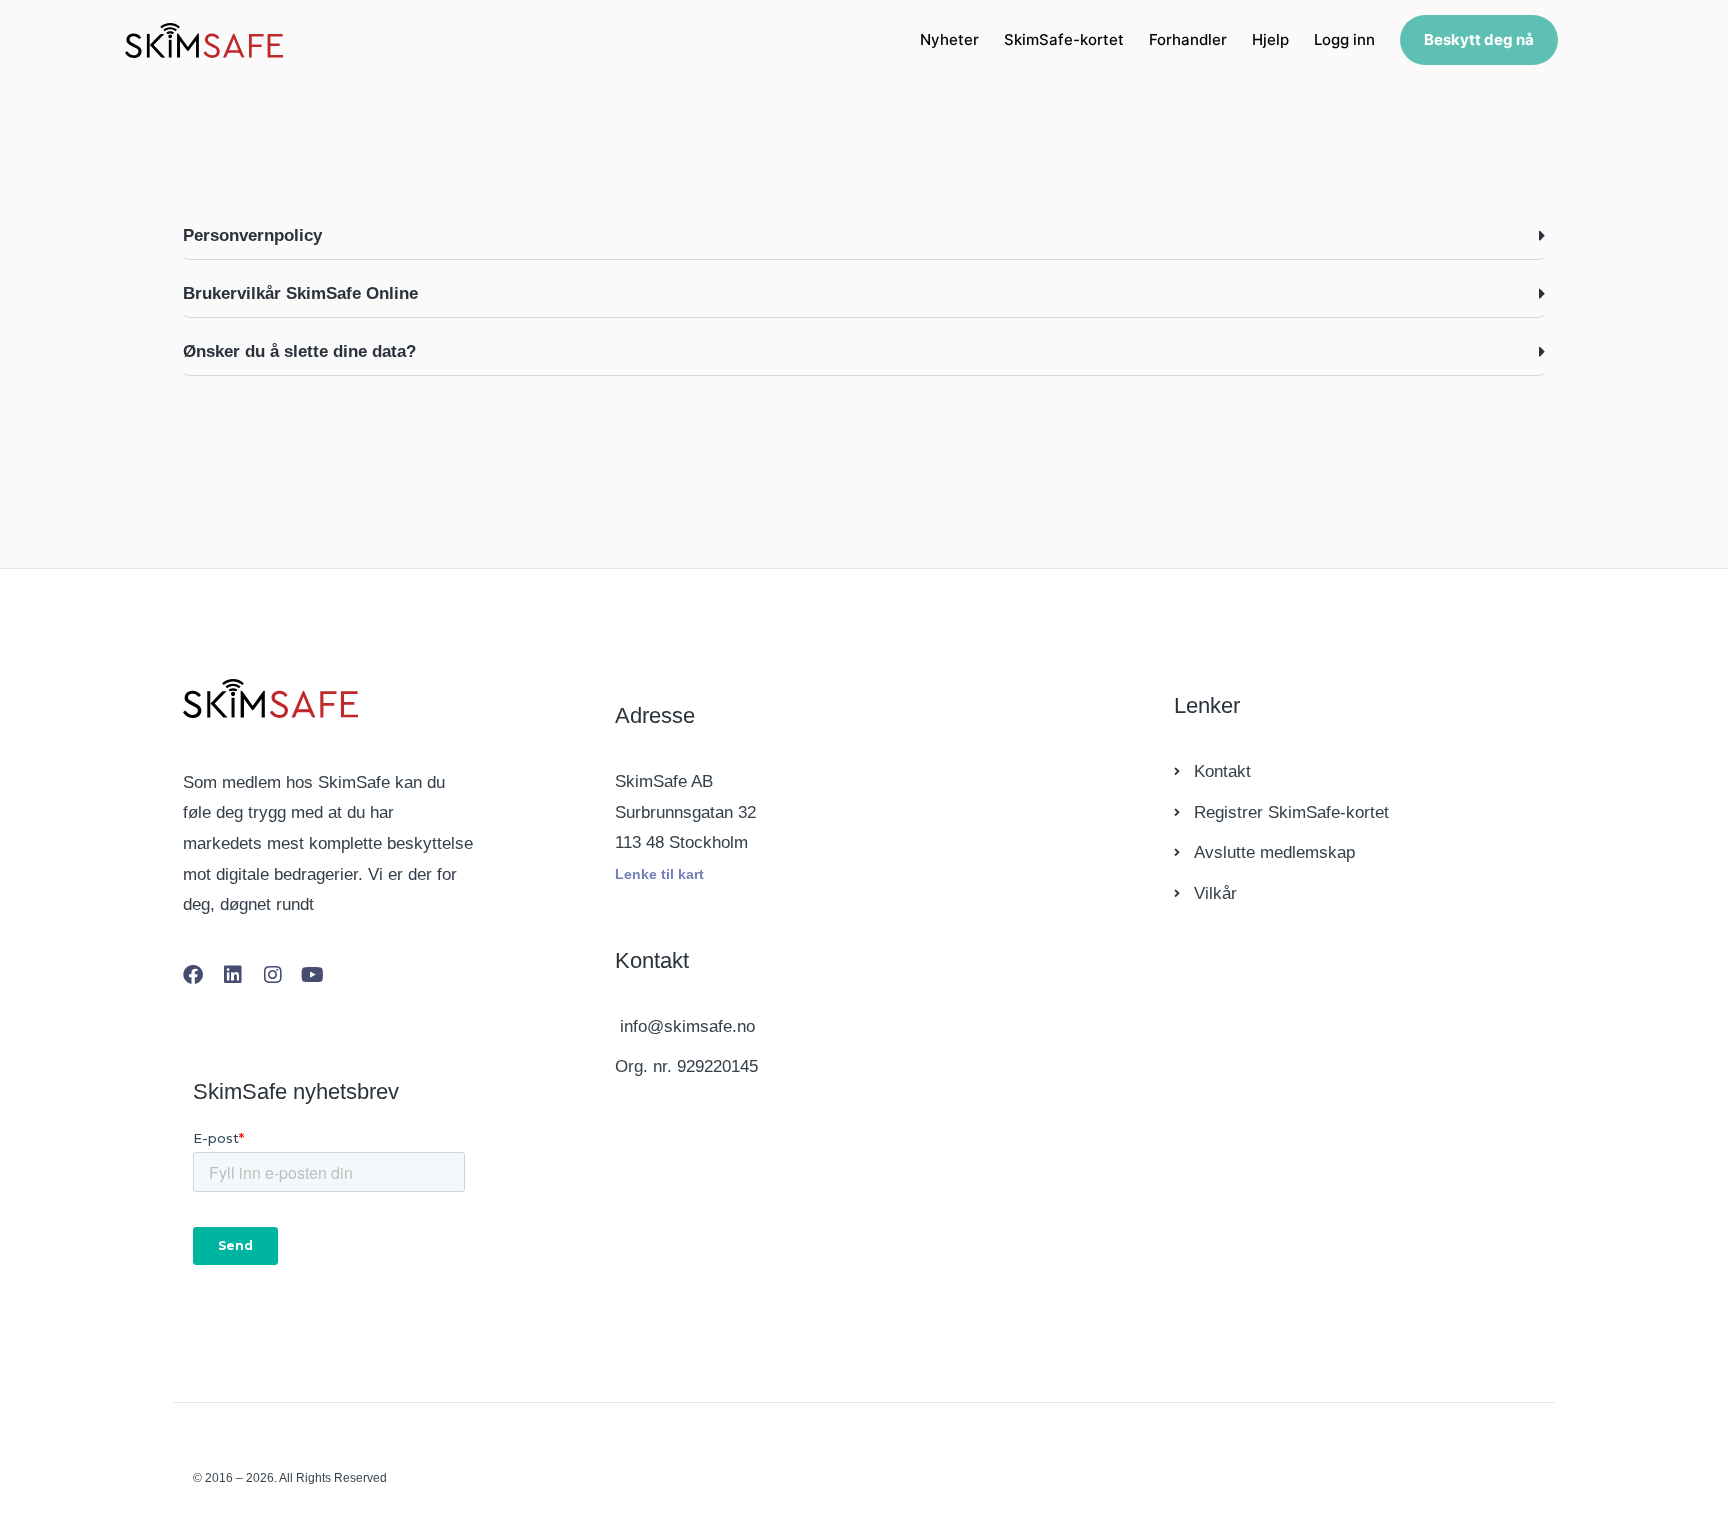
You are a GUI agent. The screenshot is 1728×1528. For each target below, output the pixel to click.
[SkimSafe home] (204, 40)
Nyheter (949, 39)
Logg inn (1344, 39)
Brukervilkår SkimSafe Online (300, 293)
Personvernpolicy (252, 235)
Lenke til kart (659, 874)
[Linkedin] (233, 975)
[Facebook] (193, 975)
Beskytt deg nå (1479, 39)
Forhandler (1188, 39)
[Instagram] (273, 975)
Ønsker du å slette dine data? (299, 351)
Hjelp (1270, 39)
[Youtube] (313, 975)
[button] (864, 236)
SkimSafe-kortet (1064, 39)
